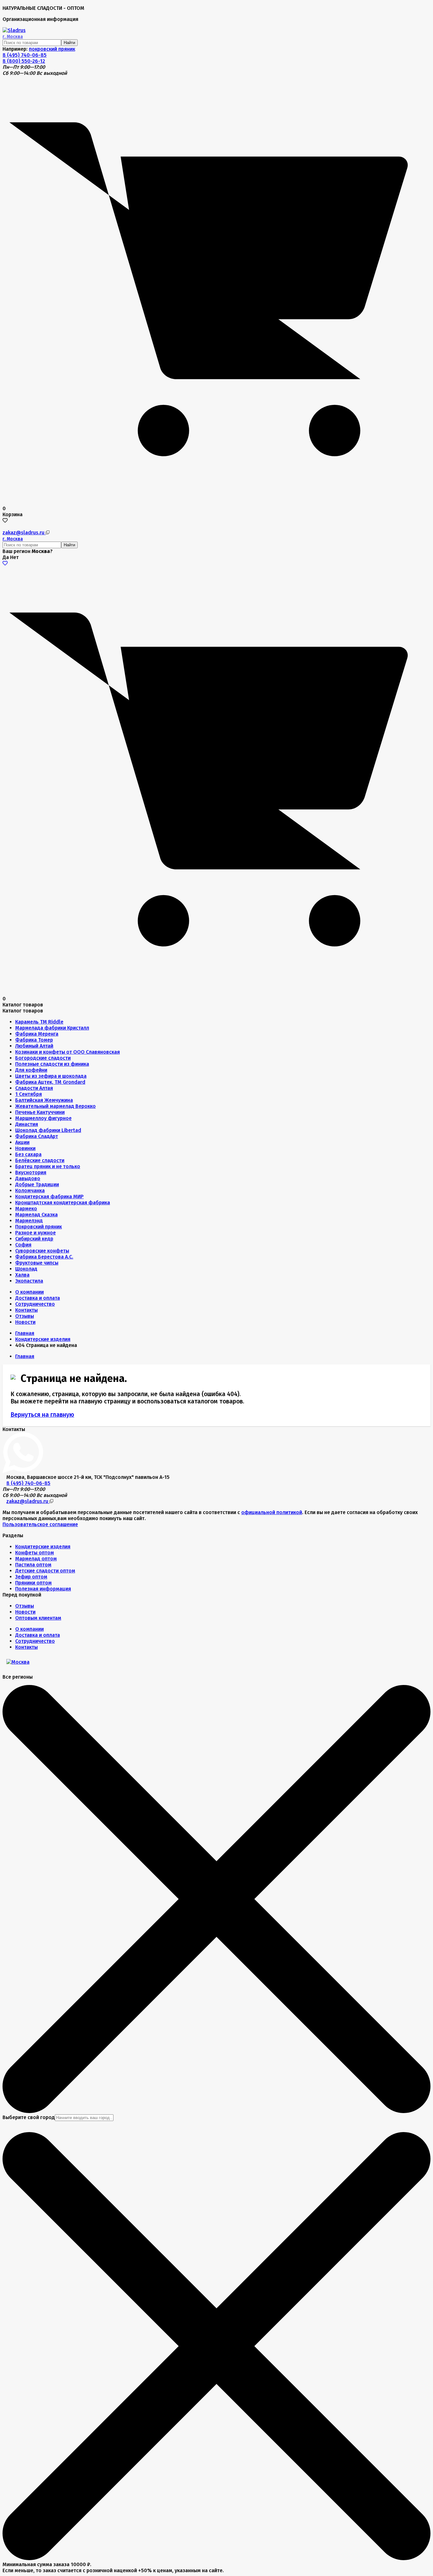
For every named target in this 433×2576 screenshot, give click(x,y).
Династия (27, 1124)
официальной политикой (272, 1512)
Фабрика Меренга (37, 1034)
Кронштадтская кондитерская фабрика (63, 1203)
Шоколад (26, 1269)
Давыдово (28, 1178)
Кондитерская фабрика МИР (49, 1197)
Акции (22, 1142)
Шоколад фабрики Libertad (48, 1130)
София (23, 1245)
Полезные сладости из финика (52, 1064)
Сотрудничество (35, 1304)
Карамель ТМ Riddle (39, 1022)
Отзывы (25, 1316)
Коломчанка (30, 1190)
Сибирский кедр (34, 1239)
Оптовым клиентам (38, 1618)
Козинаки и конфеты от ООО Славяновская (68, 1052)
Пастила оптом (33, 1565)
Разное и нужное (36, 1233)
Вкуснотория (31, 1172)
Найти (69, 43)
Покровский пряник (39, 1227)
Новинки (25, 1148)
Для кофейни (31, 1070)
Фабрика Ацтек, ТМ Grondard (50, 1082)
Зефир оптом (31, 1577)
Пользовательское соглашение (40, 1524)
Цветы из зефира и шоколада (51, 1076)
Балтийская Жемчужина (44, 1100)
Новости (25, 1322)
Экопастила (29, 1281)
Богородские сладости (43, 1058)
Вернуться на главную (42, 1415)
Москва (13, 37)
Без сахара (28, 1154)
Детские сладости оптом (45, 1571)
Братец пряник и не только (48, 1166)
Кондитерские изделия (43, 1547)
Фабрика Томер (34, 1040)
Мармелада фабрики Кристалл (52, 1028)
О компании (29, 1292)
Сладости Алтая (34, 1088)
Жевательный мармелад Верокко (55, 1106)
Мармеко (26, 1209)
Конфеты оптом (35, 1553)
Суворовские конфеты (42, 1251)
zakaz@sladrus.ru (24, 533)
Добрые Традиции (37, 1184)
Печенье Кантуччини (40, 1112)
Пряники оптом (33, 1583)
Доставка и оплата (38, 1298)
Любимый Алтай (34, 1046)
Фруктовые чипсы (37, 1263)
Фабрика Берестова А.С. (44, 1257)
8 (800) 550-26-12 (24, 61)
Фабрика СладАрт (37, 1136)
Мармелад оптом (36, 1559)
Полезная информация (43, 1589)
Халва (22, 1275)
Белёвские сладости (40, 1160)
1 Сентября (29, 1094)
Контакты (26, 1310)
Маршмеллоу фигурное (43, 1118)
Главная (25, 1333)
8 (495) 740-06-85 (25, 55)
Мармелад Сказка (36, 1215)
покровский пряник (52, 49)
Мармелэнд (29, 1221)
